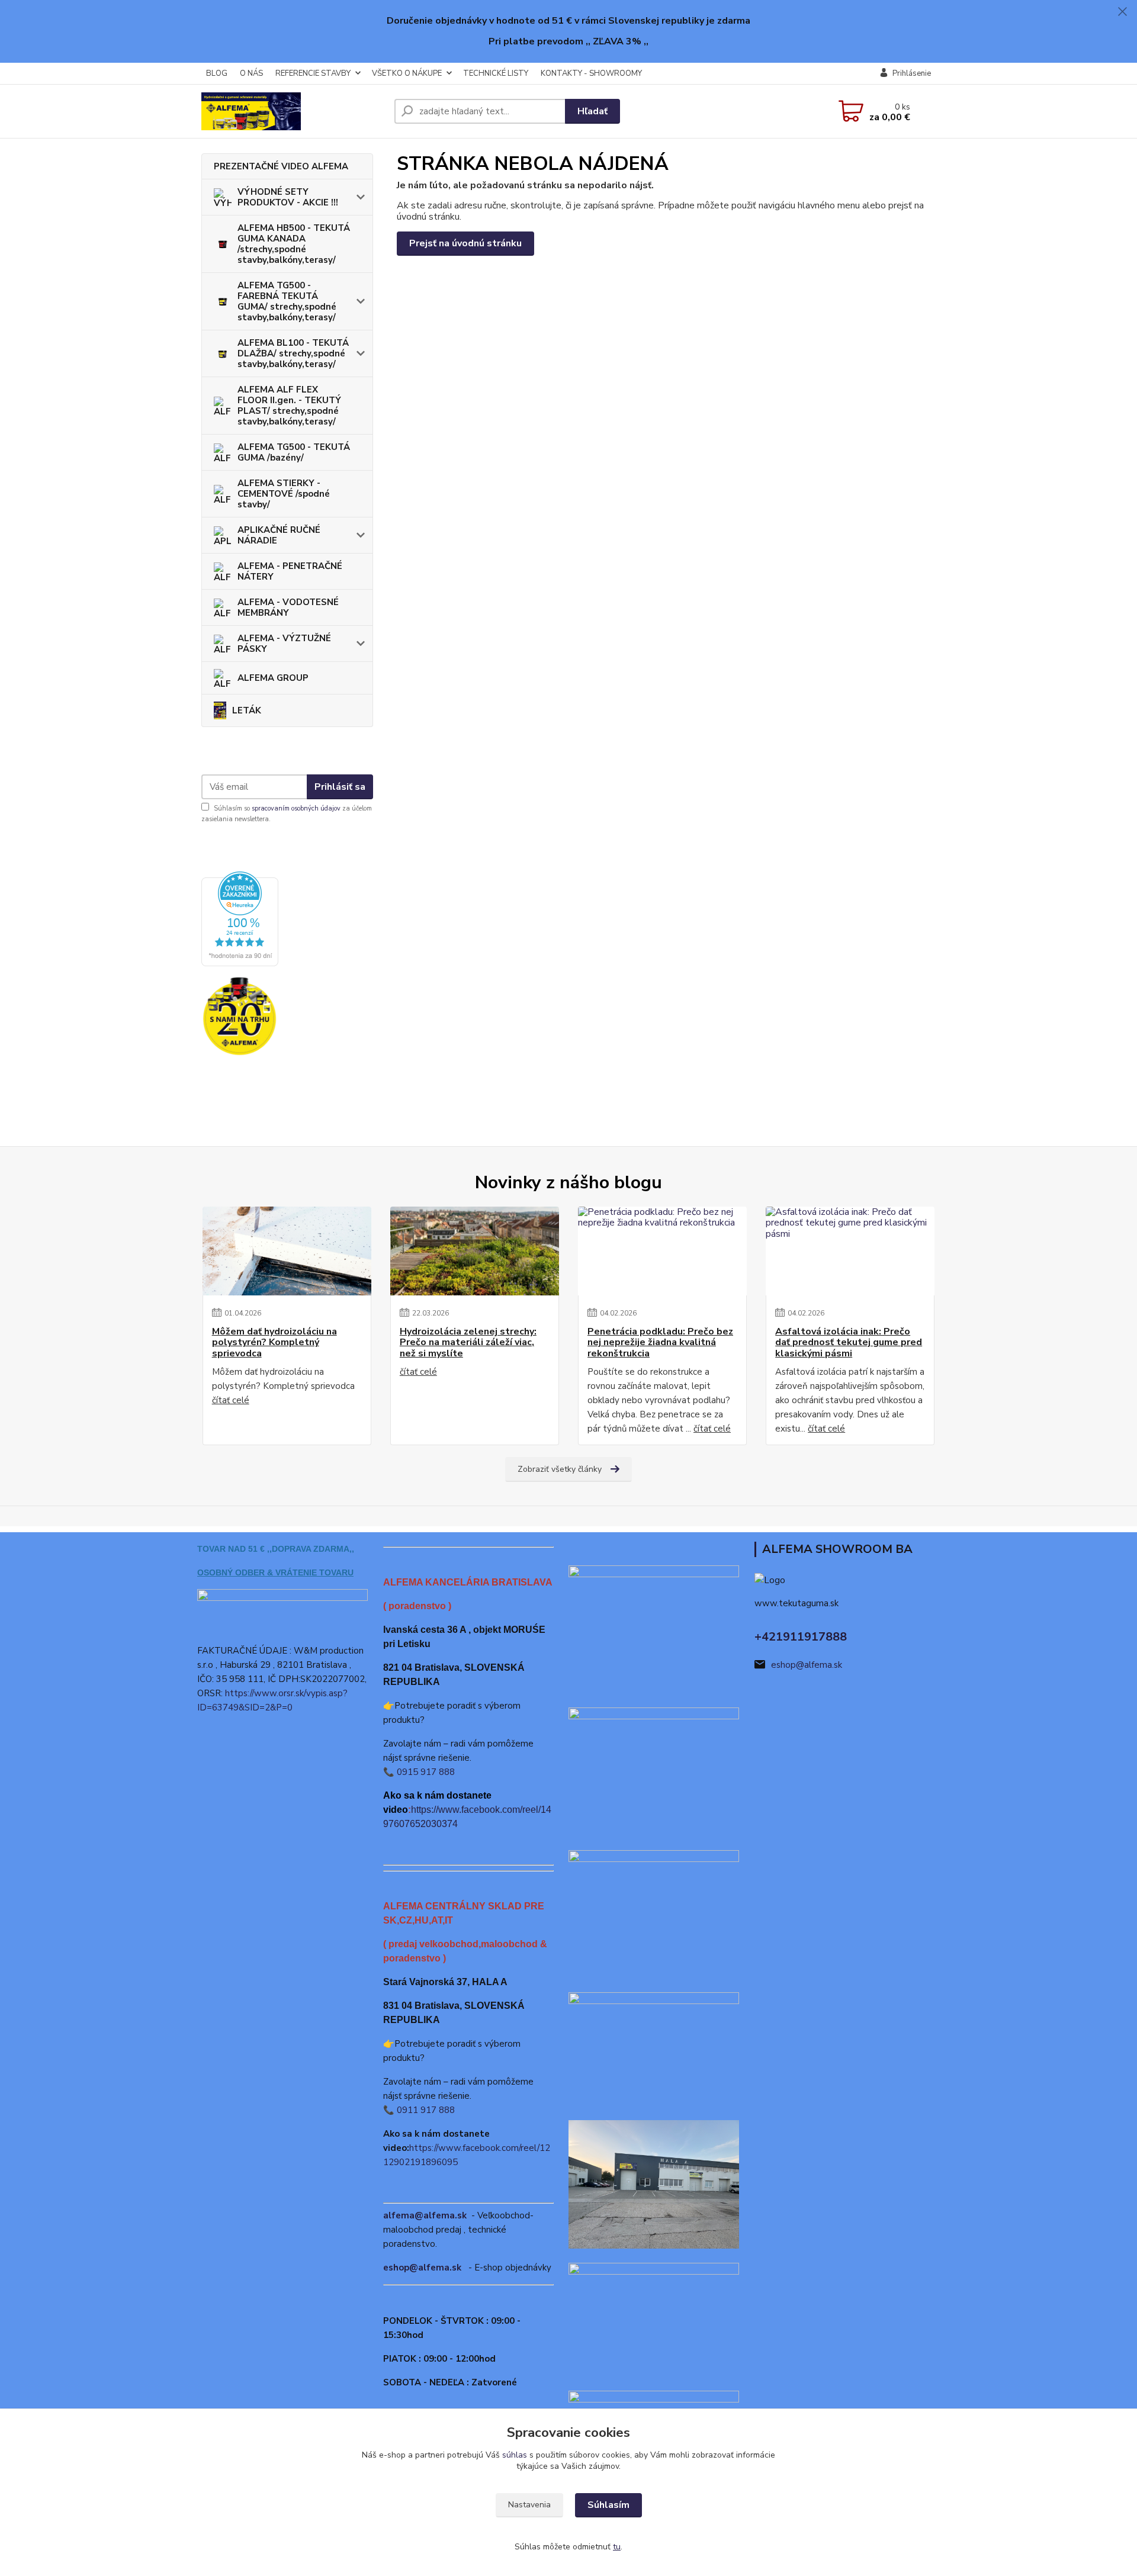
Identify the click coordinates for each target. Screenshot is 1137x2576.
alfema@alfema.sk (425, 2215)
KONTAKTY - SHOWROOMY (591, 73)
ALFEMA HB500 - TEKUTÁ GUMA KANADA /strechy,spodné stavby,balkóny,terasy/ (294, 244)
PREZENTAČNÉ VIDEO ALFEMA (281, 166)
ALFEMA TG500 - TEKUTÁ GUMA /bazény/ (294, 452)
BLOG (217, 73)
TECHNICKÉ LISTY (496, 73)
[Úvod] (293, 111)
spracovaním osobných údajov (296, 808)
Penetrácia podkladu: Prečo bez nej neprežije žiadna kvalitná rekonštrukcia (660, 1342)
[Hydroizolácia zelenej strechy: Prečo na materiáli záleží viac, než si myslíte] (475, 1251)
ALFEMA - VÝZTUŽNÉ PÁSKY (284, 644)
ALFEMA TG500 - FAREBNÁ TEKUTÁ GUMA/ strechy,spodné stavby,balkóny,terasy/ (287, 301)
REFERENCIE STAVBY (313, 73)
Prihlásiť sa (340, 787)
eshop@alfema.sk (422, 2268)
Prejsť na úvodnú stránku (465, 243)
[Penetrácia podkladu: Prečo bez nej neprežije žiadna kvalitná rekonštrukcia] (662, 1251)
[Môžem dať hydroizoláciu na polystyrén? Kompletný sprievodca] (287, 1251)
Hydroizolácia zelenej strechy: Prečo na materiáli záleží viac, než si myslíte (468, 1342)
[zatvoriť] (1122, 12)
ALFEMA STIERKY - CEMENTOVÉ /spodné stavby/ (284, 494)
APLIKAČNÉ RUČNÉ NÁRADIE (279, 535)
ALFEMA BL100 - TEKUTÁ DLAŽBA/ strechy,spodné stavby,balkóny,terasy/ (293, 353)
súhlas (515, 2455)
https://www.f (437, 1810)
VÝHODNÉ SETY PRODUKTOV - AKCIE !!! (288, 197)
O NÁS (251, 73)
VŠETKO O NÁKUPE (407, 73)
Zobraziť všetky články (560, 1469)
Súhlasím (608, 2505)
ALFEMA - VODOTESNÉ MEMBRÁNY (288, 607)
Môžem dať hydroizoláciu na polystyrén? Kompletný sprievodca (274, 1342)
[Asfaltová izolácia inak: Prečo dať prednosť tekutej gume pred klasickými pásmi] (850, 1251)
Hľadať (592, 111)
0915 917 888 (426, 1772)
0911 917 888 (426, 2110)
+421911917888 (801, 1637)
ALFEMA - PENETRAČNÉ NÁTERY (290, 571)
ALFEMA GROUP (273, 678)
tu (617, 2547)
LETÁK (247, 710)
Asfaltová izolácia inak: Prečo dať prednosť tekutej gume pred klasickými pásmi (849, 1342)
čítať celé (231, 1400)
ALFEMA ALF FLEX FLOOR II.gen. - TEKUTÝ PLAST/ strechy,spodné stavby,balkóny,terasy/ (289, 406)
